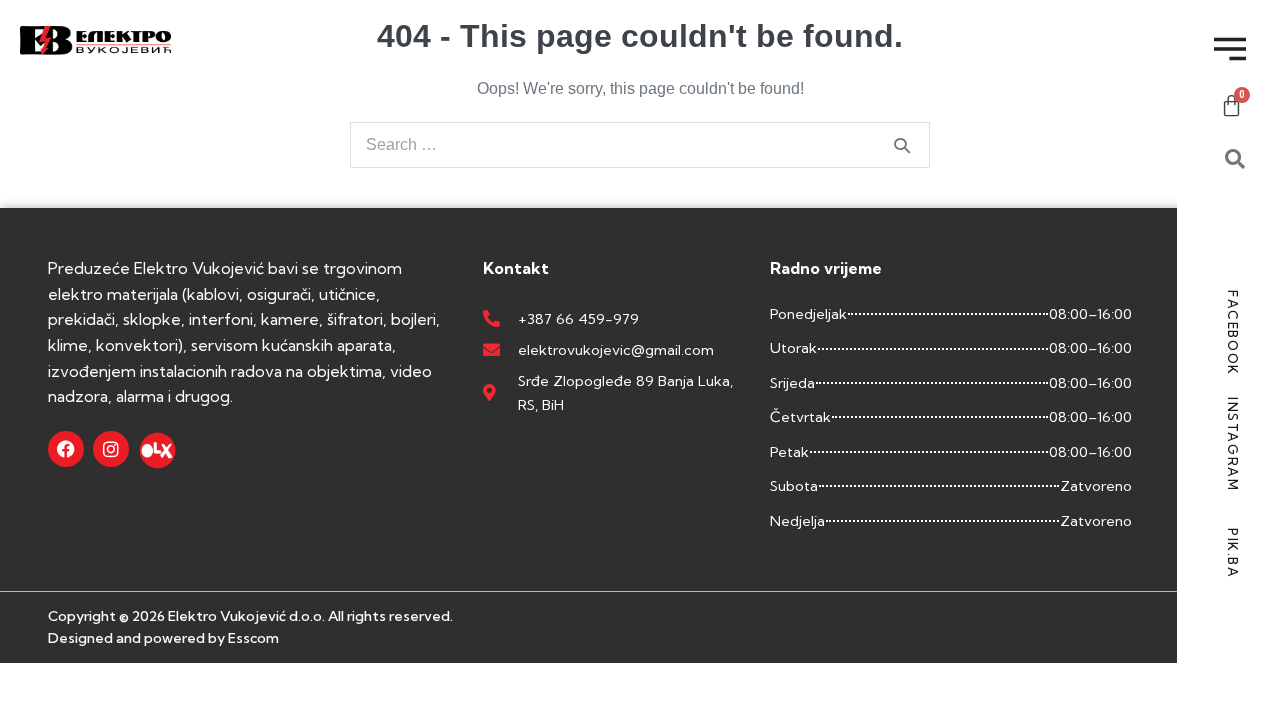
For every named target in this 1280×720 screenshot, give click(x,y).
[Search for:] (640, 144)
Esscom (253, 638)
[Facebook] (66, 449)
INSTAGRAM (1233, 444)
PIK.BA (1233, 553)
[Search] (902, 145)
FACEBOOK (1233, 333)
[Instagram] (111, 449)
